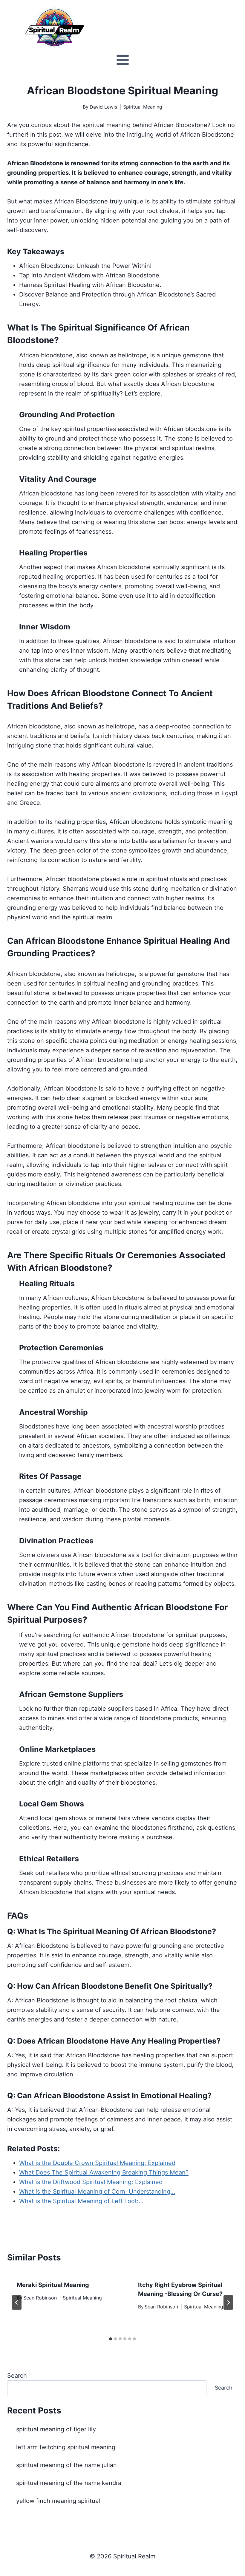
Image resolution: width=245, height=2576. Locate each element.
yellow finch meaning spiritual (58, 2501)
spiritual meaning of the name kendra (69, 2483)
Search (17, 2376)
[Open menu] (122, 60)
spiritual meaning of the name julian (66, 2465)
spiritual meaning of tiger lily (56, 2429)
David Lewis (103, 107)
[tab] (111, 2339)
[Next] (228, 2302)
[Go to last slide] (17, 2302)
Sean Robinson (40, 2298)
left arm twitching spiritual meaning (66, 2447)
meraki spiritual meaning (53, 2285)
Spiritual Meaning (143, 107)
